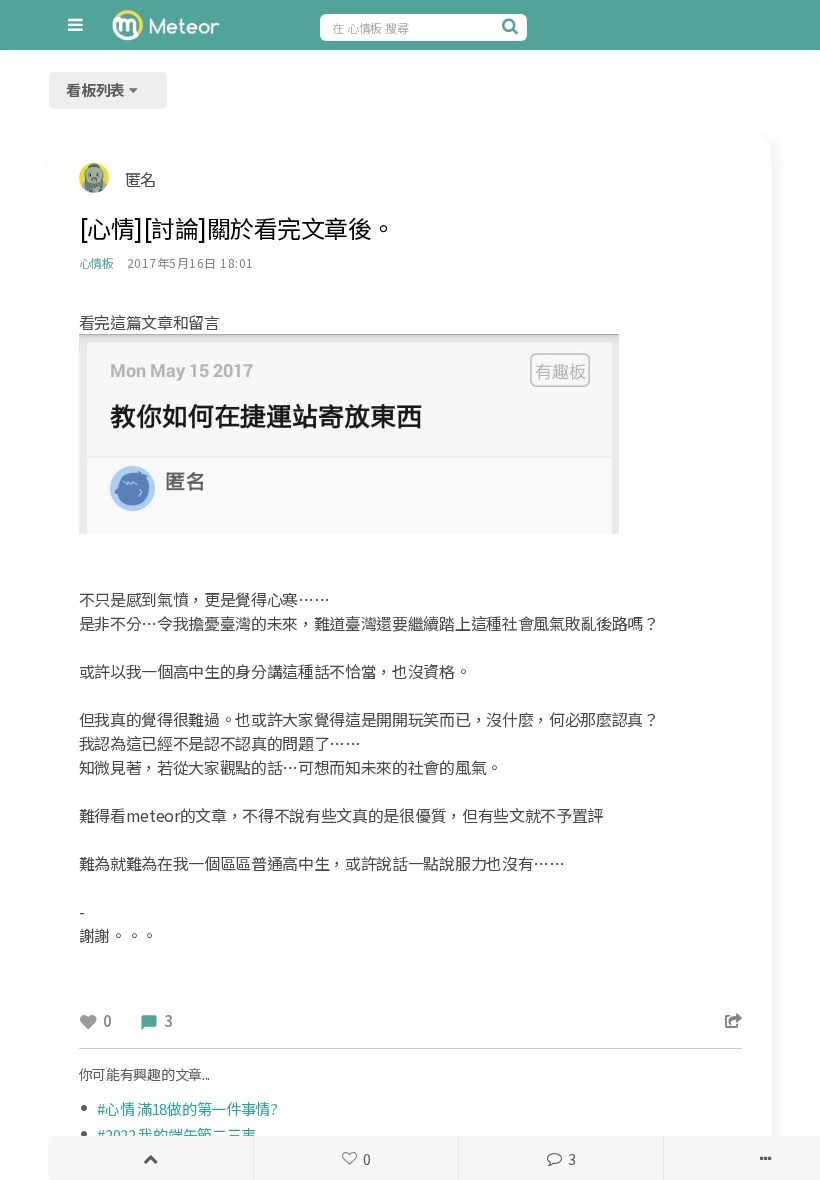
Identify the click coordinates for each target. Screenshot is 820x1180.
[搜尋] (512, 26)
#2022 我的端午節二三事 (176, 1134)
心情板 (96, 262)
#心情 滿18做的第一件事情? (187, 1108)
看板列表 (97, 89)
